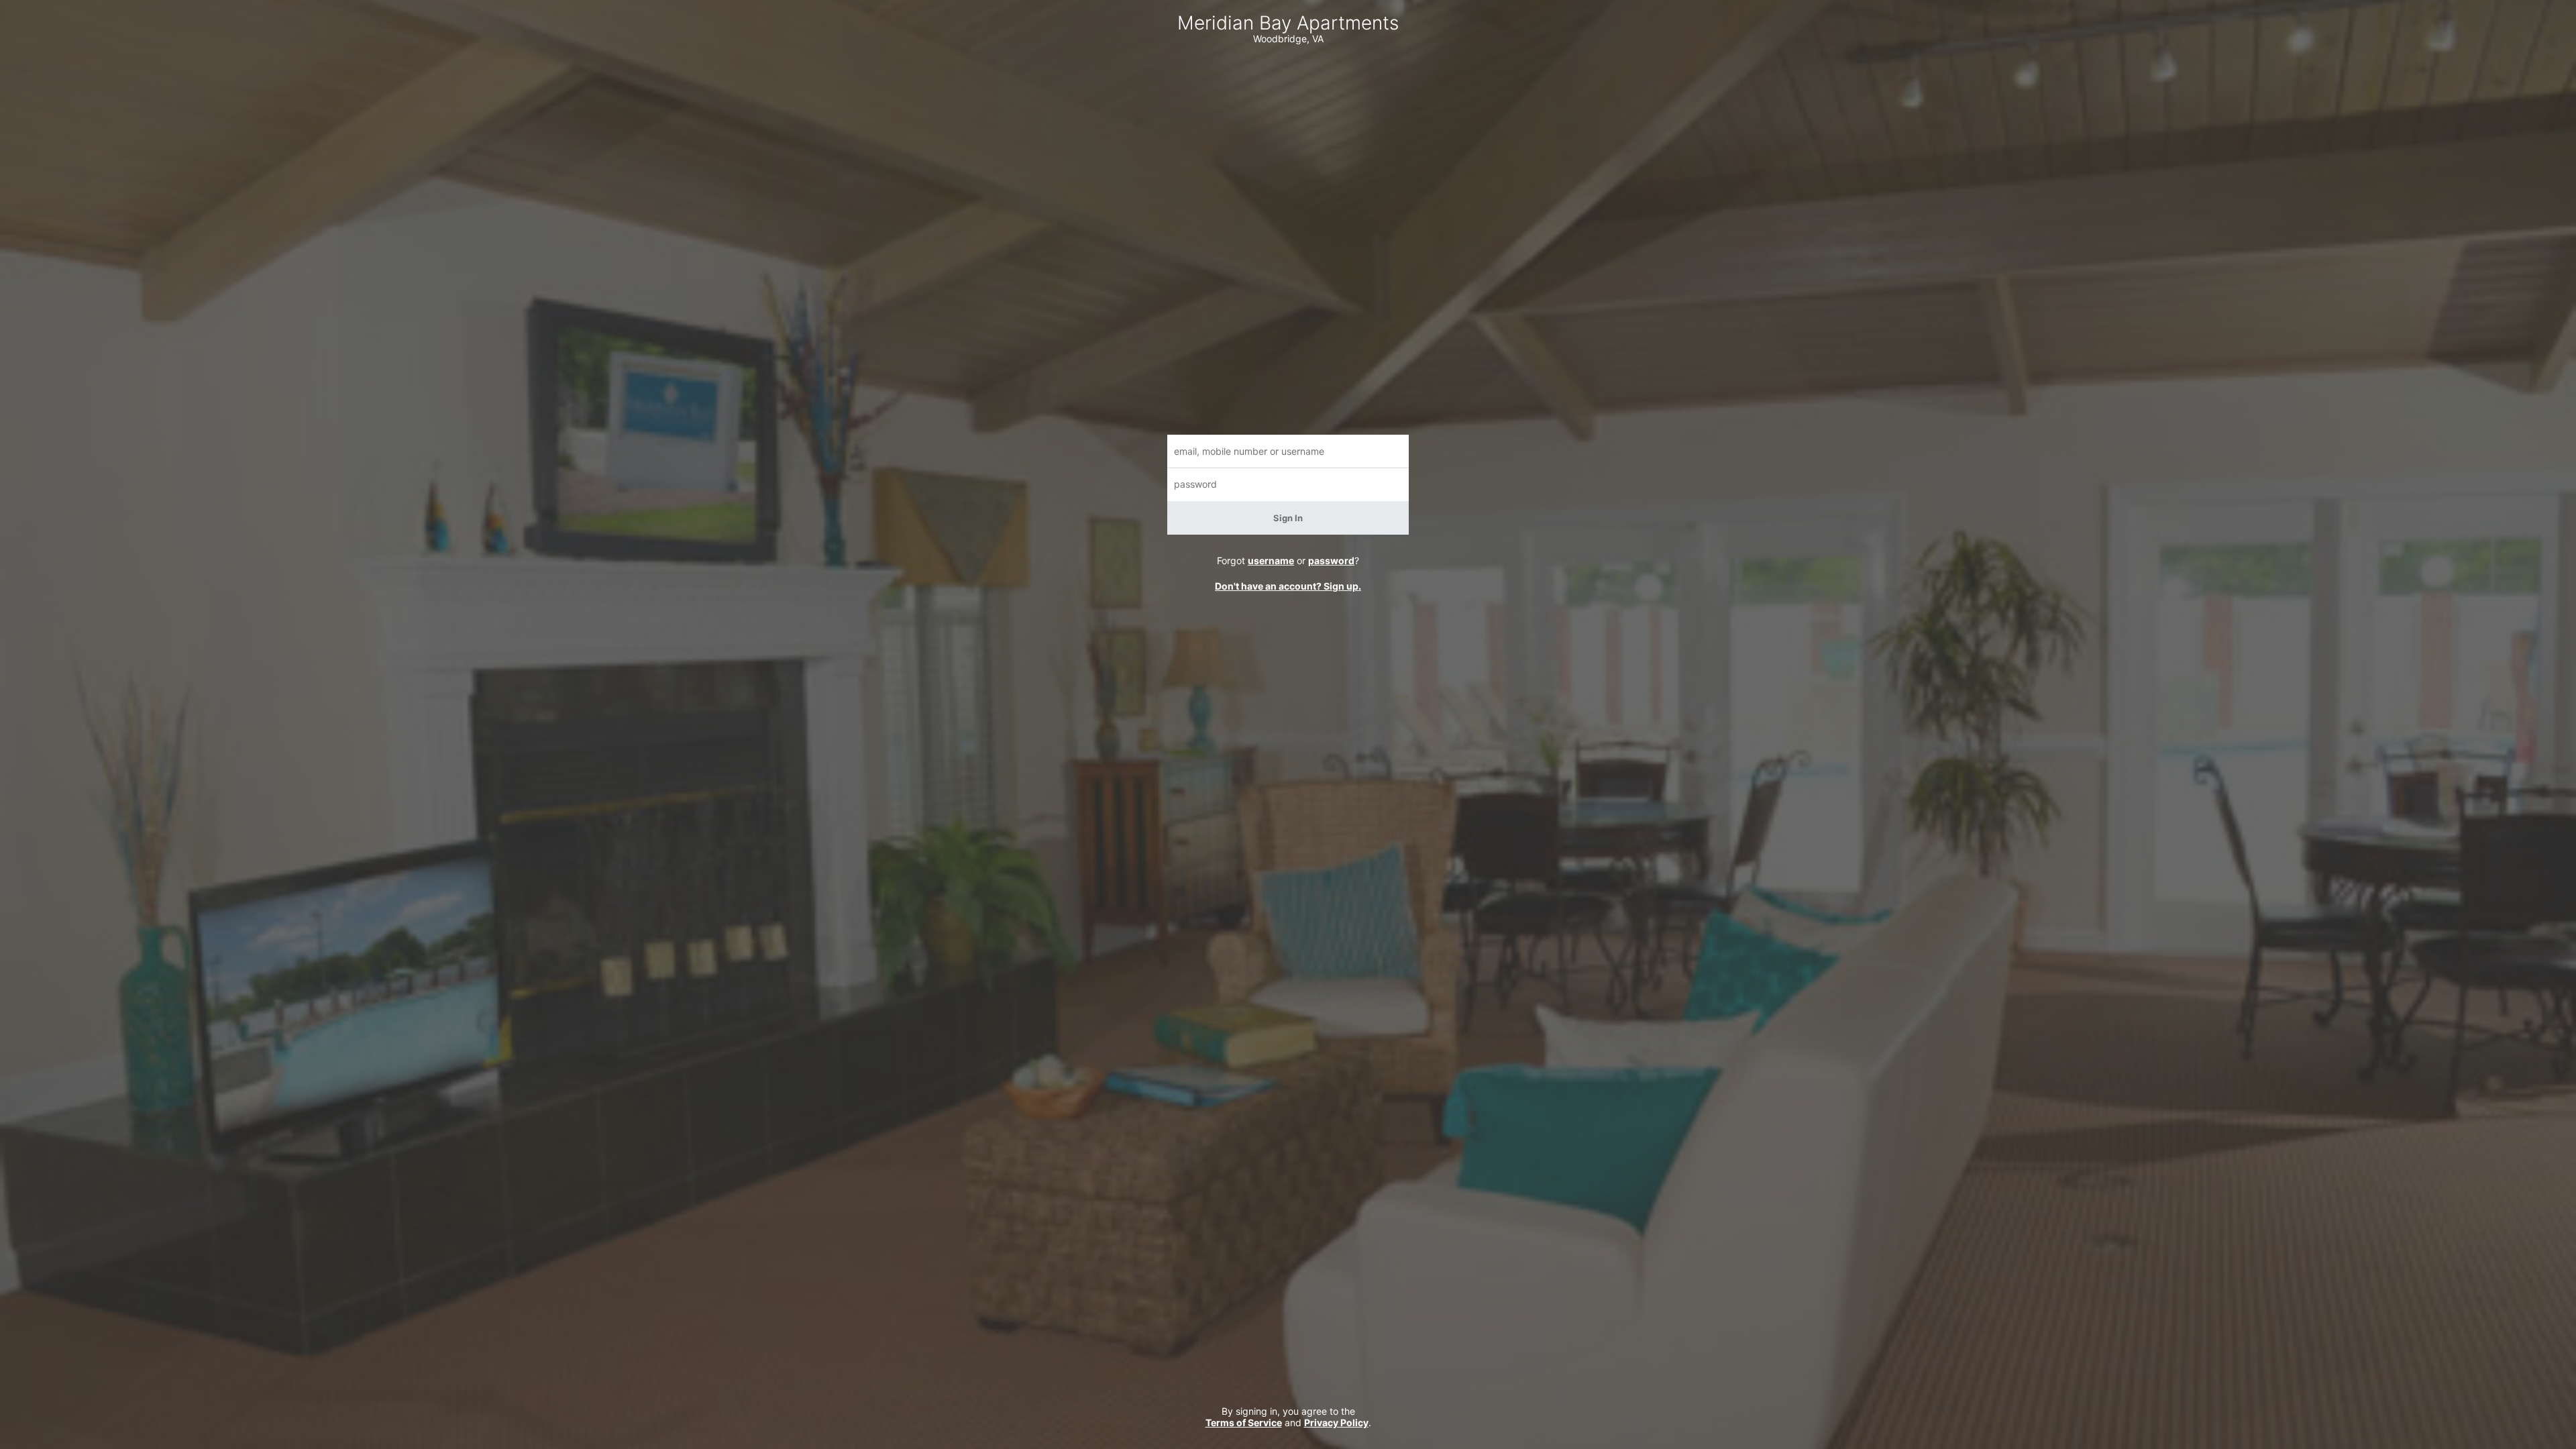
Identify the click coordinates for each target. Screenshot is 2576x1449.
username (1271, 560)
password (1331, 560)
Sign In (1288, 518)
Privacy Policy (1336, 1423)
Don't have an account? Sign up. (1288, 586)
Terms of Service (1244, 1423)
